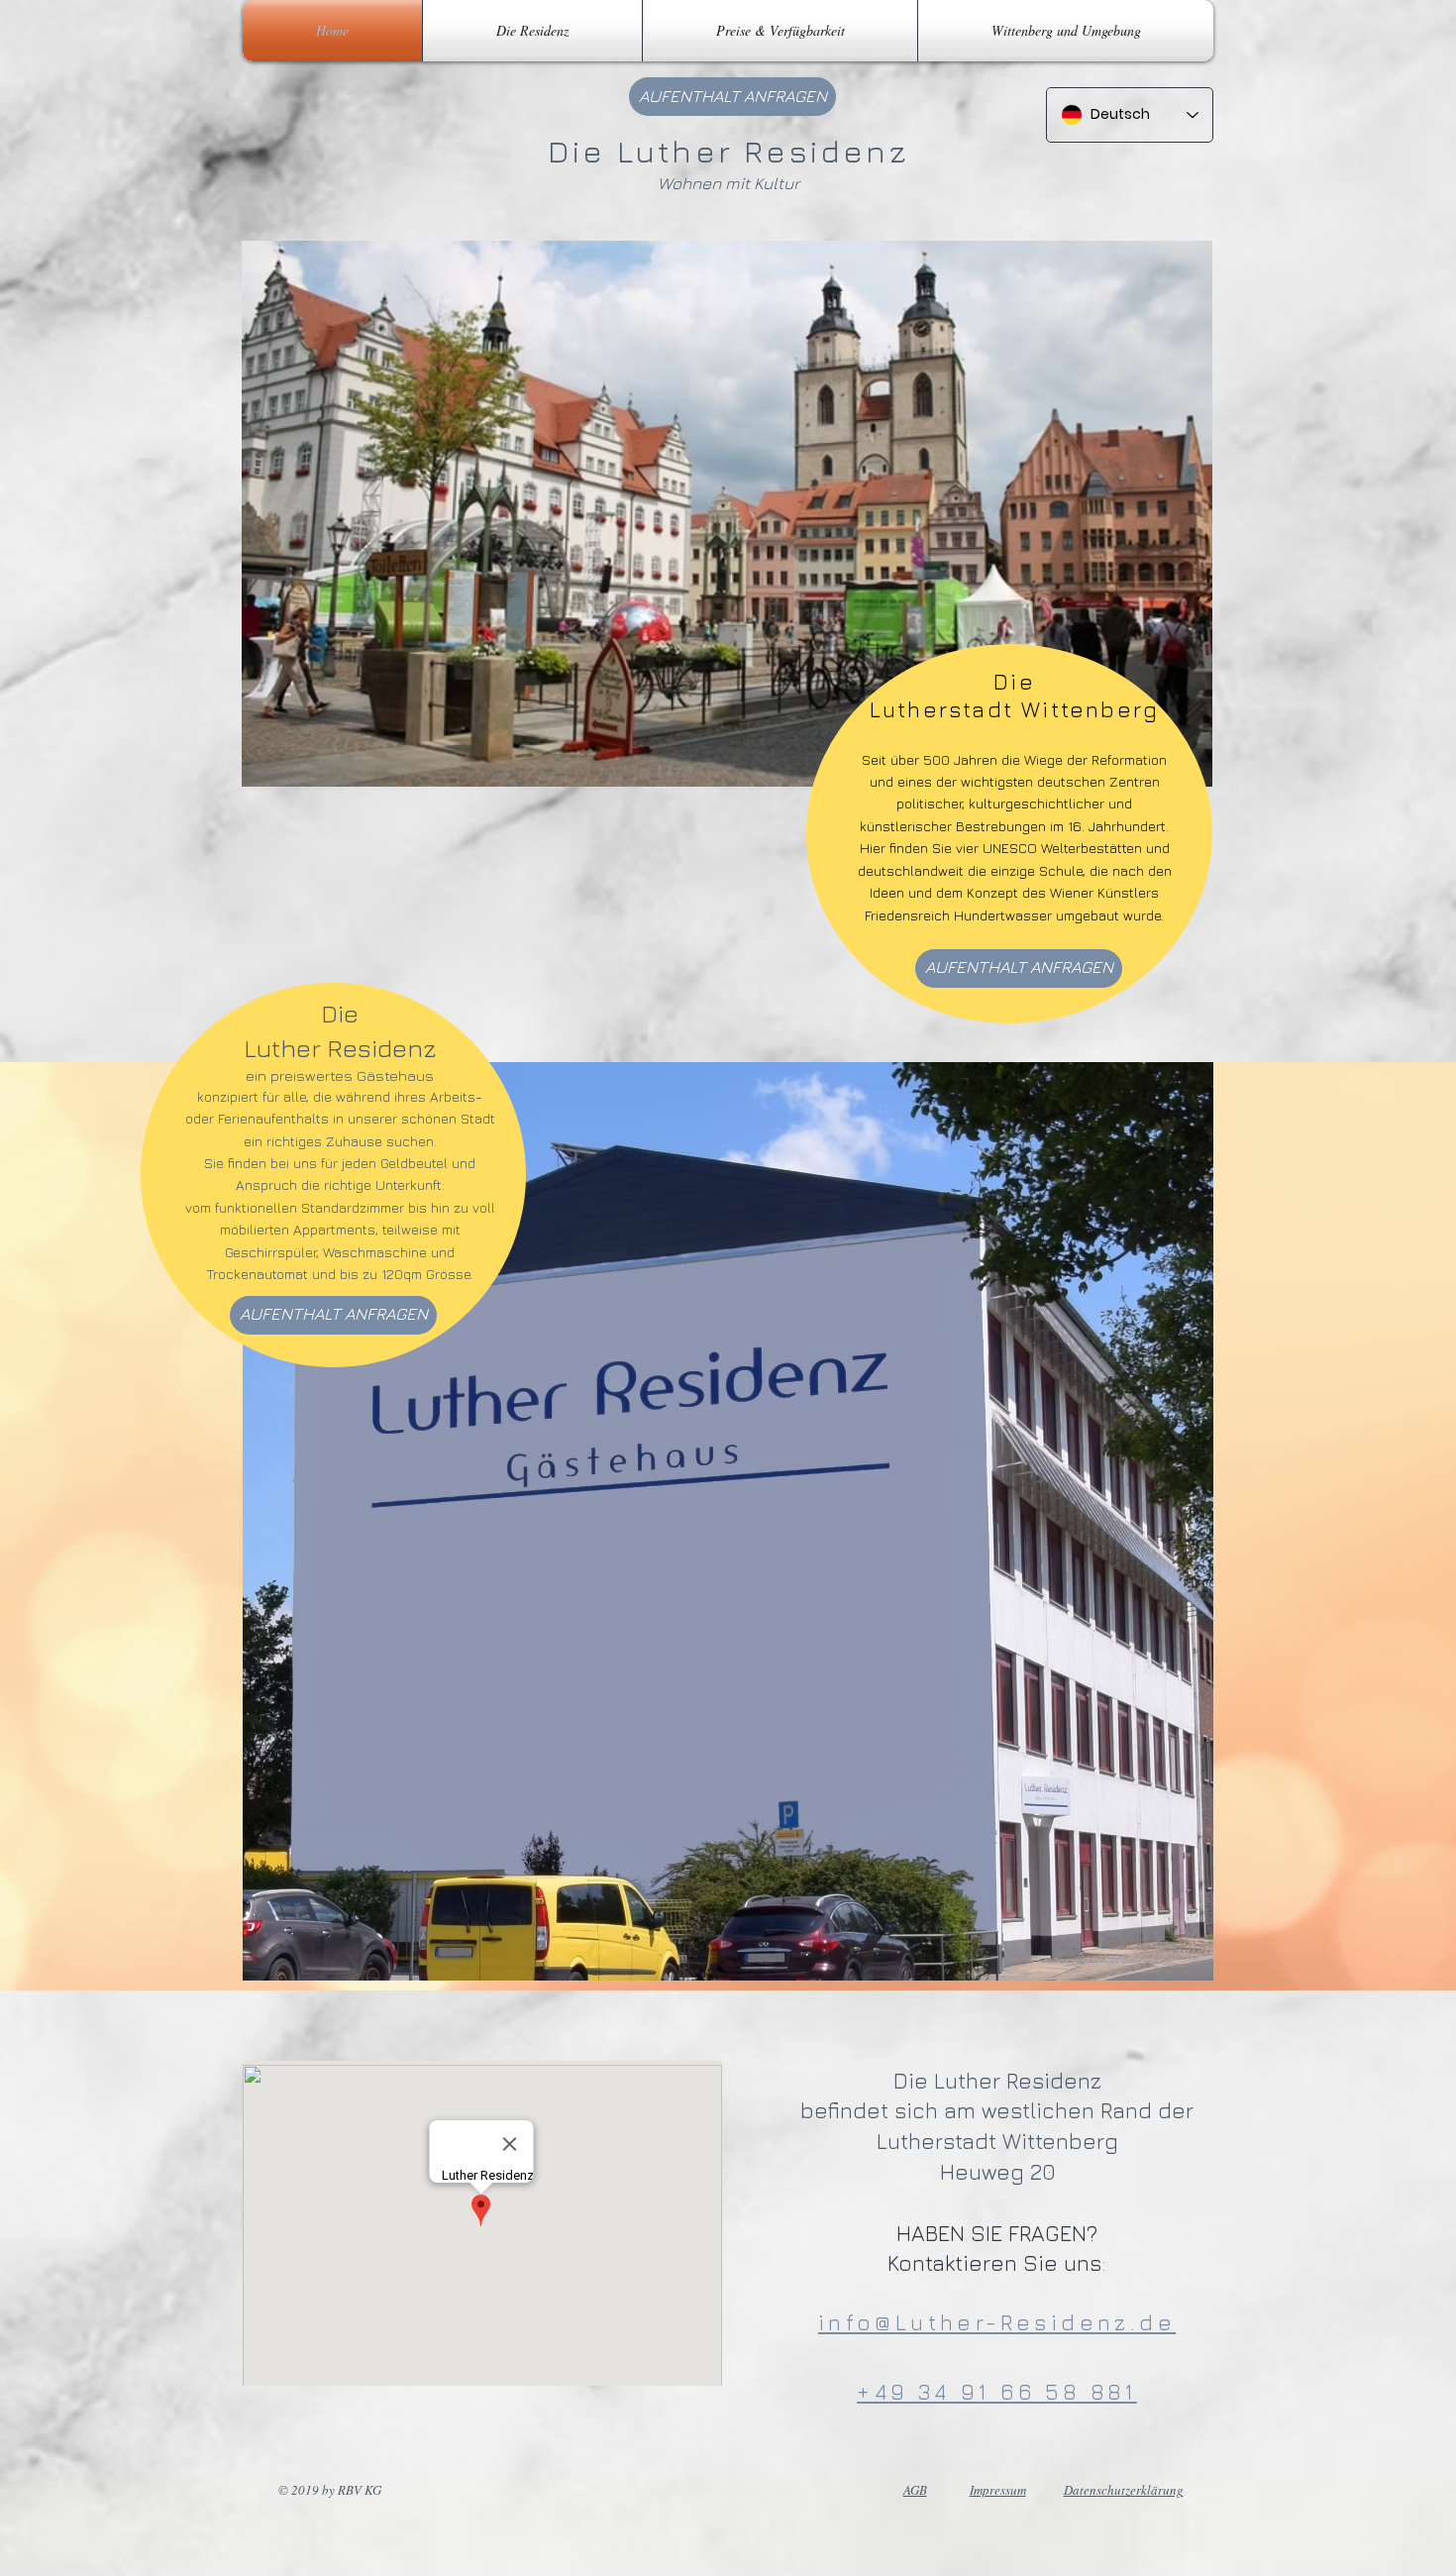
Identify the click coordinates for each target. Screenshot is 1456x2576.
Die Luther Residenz (728, 151)
